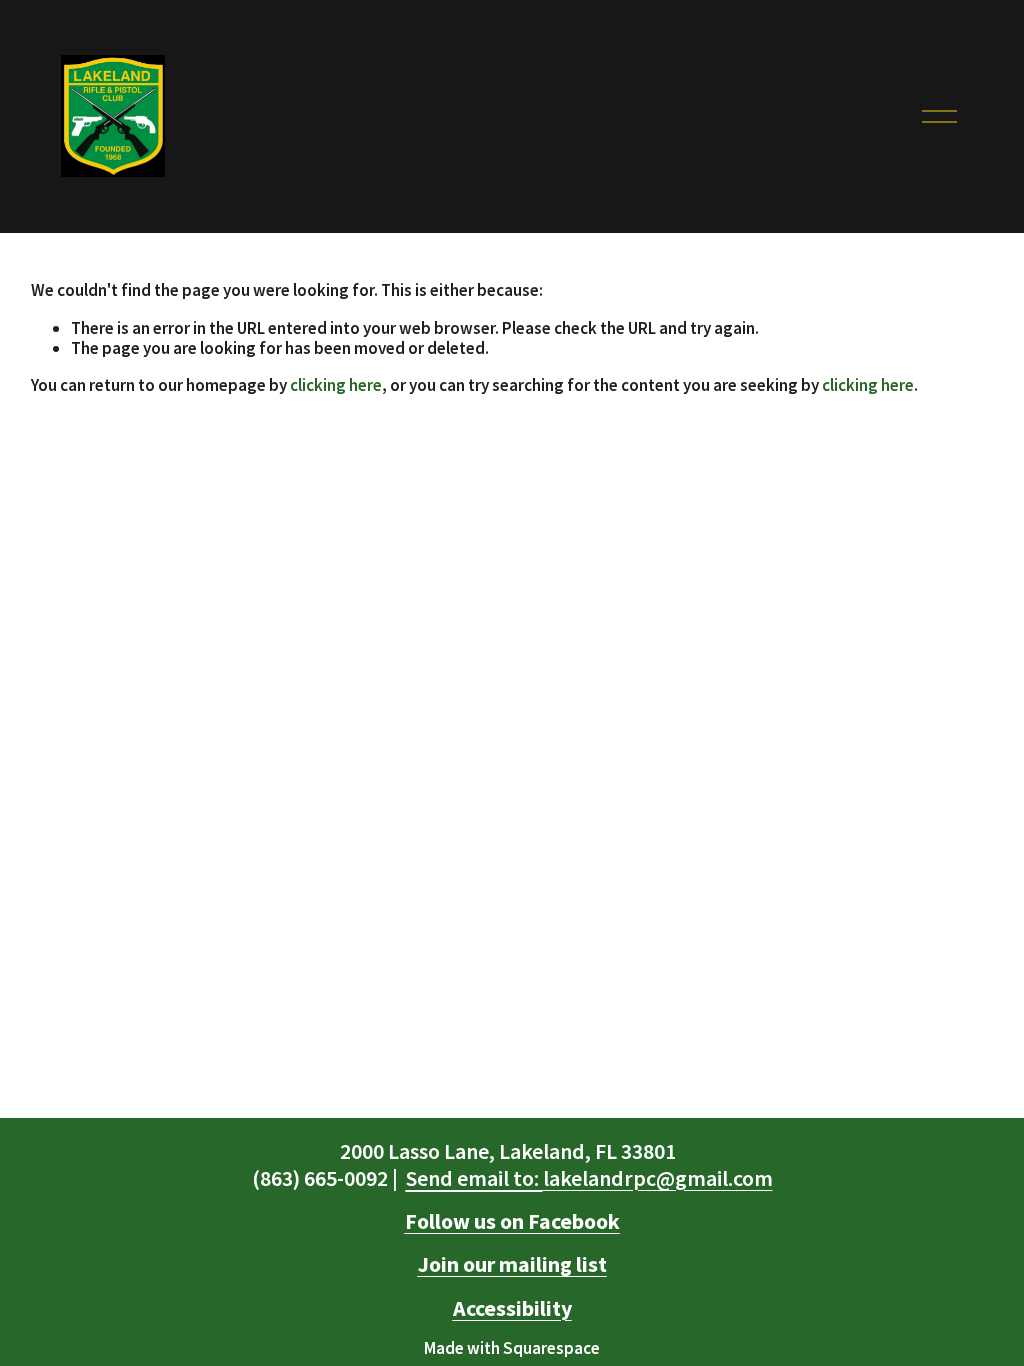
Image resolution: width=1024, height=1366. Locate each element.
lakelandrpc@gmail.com (589, 1178)
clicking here (336, 385)
